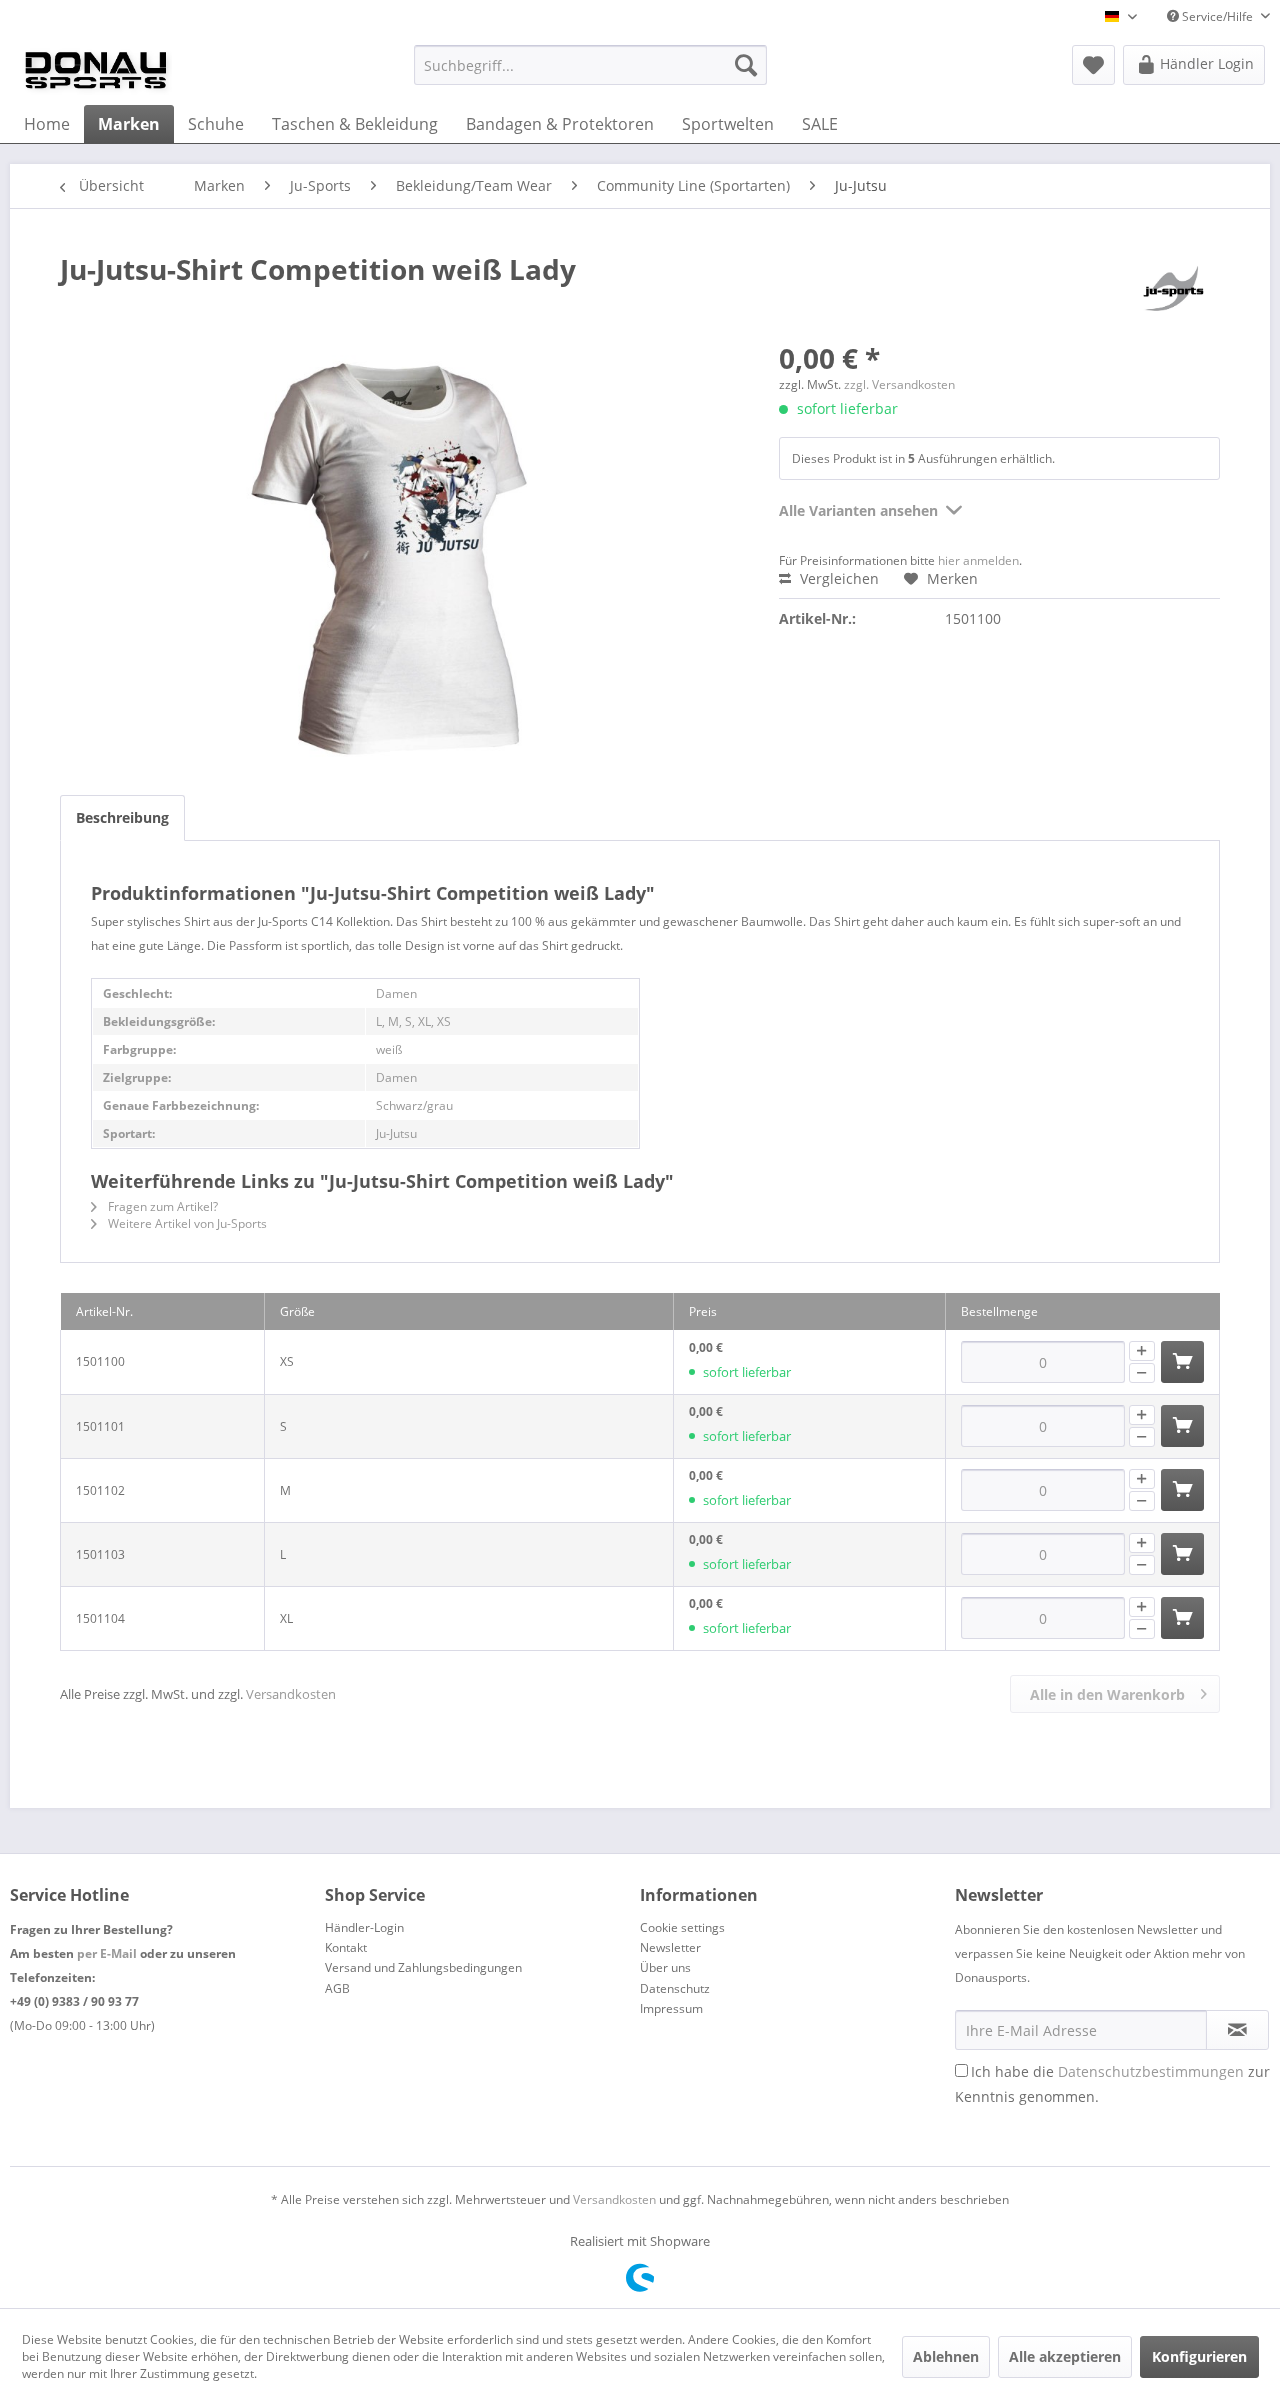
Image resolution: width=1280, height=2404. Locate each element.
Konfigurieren (1199, 2356)
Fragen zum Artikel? (161, 1206)
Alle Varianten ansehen (858, 510)
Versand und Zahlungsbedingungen (423, 1967)
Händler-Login (364, 1927)
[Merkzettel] (1093, 65)
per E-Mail (107, 1953)
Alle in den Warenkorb (1107, 1694)
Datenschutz (675, 1988)
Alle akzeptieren (1065, 2356)
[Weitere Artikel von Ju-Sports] (1174, 289)
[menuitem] (590, 65)
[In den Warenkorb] (1182, 1362)
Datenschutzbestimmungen (1151, 2071)
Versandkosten (291, 1694)
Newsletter (670, 1947)
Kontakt (346, 1947)
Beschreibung (122, 817)
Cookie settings (682, 1927)
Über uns (665, 1967)
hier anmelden (978, 560)
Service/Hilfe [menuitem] (1217, 16)
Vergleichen (837, 578)
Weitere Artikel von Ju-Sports (186, 1223)
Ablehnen (946, 2356)
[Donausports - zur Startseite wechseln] (96, 70)
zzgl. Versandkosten (899, 384)
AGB (337, 1988)
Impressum (671, 2008)
